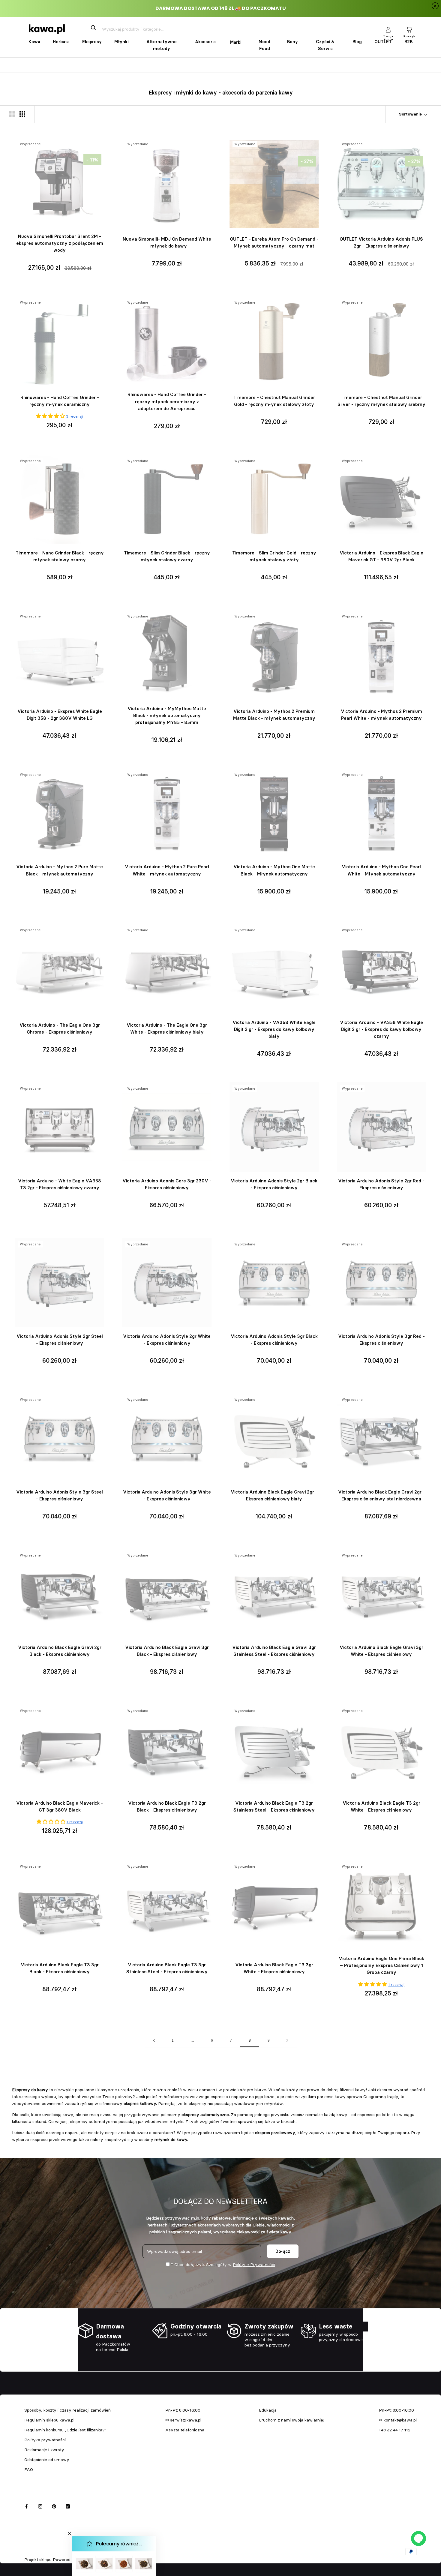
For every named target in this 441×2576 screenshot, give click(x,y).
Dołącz (283, 2251)
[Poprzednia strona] (154, 2041)
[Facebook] (26, 2506)
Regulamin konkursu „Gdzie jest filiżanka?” (65, 2430)
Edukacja (268, 2410)
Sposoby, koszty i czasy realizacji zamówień (67, 2410)
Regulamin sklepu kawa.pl (49, 2420)
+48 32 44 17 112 (395, 2430)
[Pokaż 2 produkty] (12, 114)
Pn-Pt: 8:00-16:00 (183, 2410)
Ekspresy (92, 42)
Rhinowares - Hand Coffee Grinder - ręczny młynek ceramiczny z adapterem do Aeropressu (167, 401)
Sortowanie (411, 114)
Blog (357, 42)
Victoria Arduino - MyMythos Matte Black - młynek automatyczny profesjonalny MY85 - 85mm (167, 715)
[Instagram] (40, 2506)
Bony (292, 42)
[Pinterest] (54, 2506)
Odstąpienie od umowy (47, 2460)
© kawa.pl (33, 2552)
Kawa (34, 42)
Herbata (61, 42)
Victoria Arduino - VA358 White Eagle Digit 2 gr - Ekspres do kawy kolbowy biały (274, 1029)
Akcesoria (205, 42)
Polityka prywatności (45, 2440)
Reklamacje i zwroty (44, 2450)
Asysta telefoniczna (185, 2430)
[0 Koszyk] (409, 29)
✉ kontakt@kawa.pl (398, 2420)
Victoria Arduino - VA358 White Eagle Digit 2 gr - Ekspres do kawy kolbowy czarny (381, 1029)
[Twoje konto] (388, 29)
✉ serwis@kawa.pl (183, 2420)
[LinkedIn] (68, 2506)
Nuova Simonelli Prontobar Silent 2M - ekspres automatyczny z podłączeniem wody (60, 243)
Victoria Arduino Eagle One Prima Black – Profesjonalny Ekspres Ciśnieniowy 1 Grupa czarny (381, 1965)
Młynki (121, 42)
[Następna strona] (287, 2041)
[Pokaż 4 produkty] (22, 114)
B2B (408, 42)
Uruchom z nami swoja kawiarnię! (292, 2420)
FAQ (29, 2469)
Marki (236, 42)
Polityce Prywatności (254, 2265)
